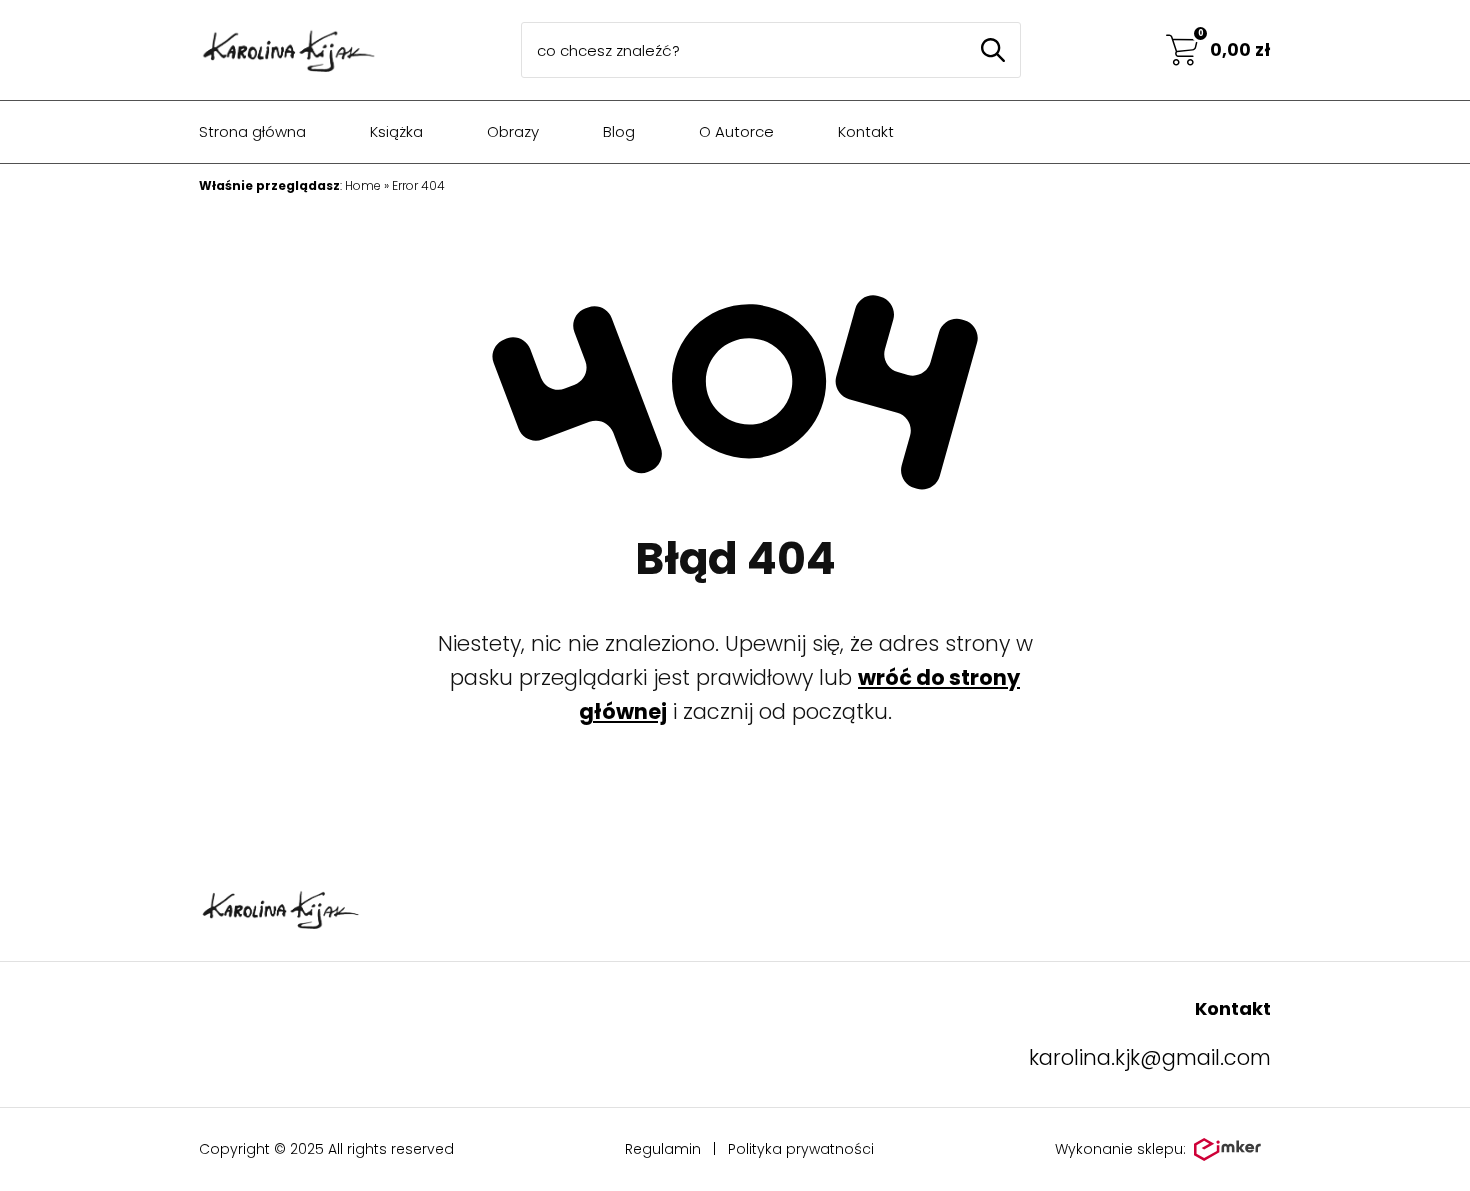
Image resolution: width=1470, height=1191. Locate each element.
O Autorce (736, 131)
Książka (396, 131)
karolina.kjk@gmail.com (1150, 1057)
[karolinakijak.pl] (287, 50)
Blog (619, 131)
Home (363, 185)
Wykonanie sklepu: (1120, 1149)
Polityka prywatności (801, 1149)
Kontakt (866, 131)
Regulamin (663, 1149)
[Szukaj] (993, 50)
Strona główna (252, 131)
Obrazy (513, 131)
